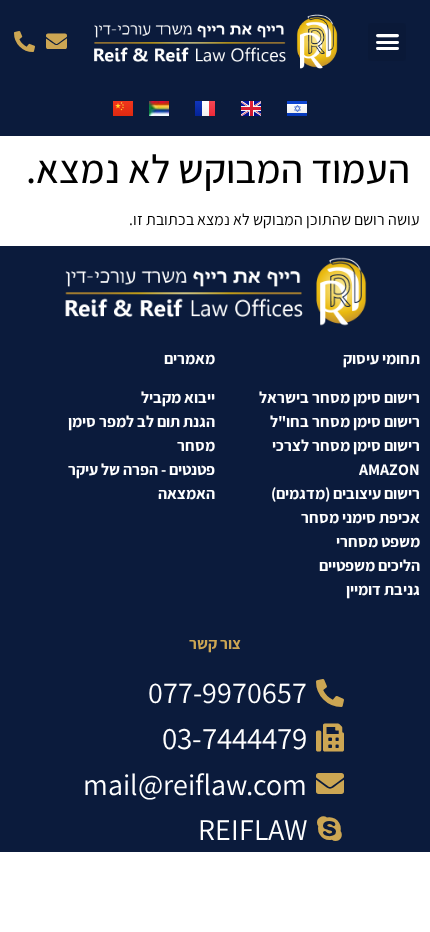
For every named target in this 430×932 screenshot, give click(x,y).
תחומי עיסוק (381, 358)
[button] (387, 42)
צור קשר (215, 643)
